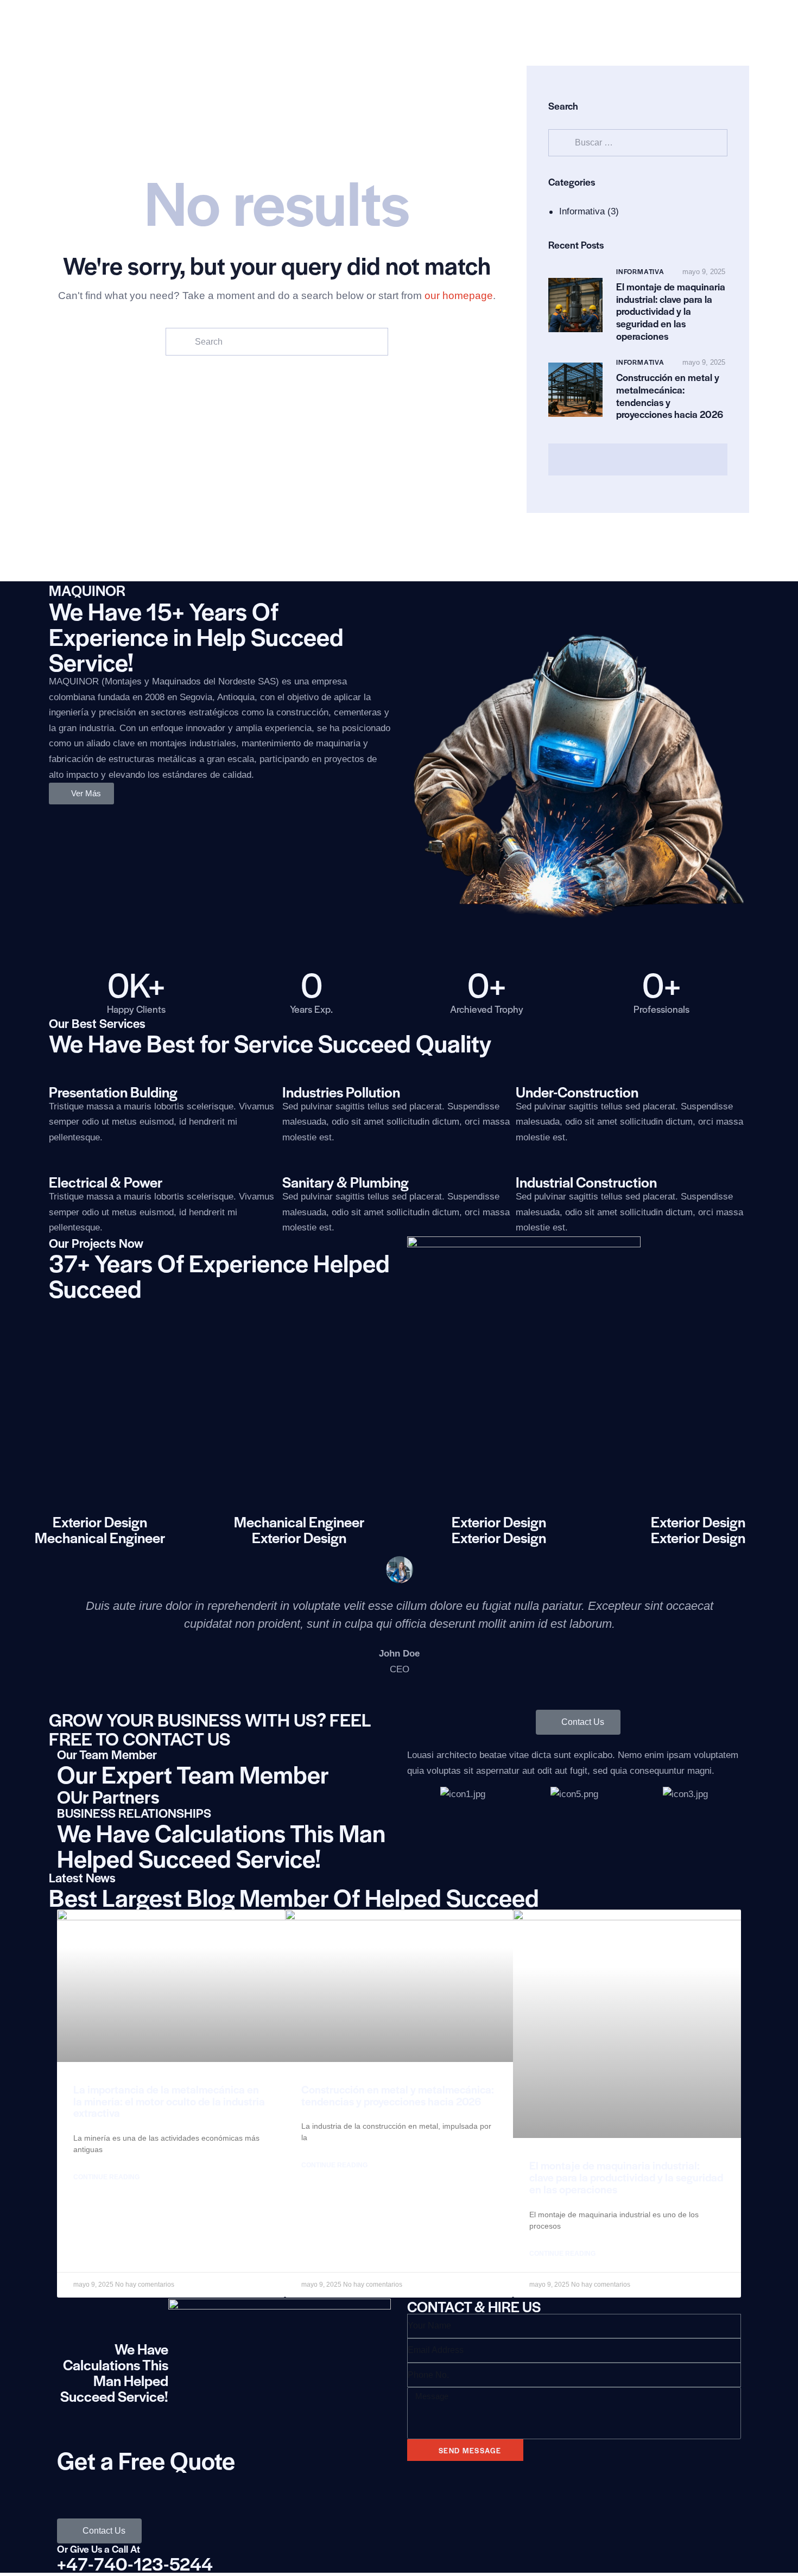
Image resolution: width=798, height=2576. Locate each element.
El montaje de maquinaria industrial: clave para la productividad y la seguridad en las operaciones (671, 312)
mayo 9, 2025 (704, 272)
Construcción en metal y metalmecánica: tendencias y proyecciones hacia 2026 (670, 396)
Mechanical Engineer (299, 1522)
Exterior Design (100, 1522)
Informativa (582, 211)
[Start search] (179, 342)
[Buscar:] (638, 142)
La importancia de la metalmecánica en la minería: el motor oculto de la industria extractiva (169, 2101)
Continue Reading (106, 2177)
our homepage (459, 296)
